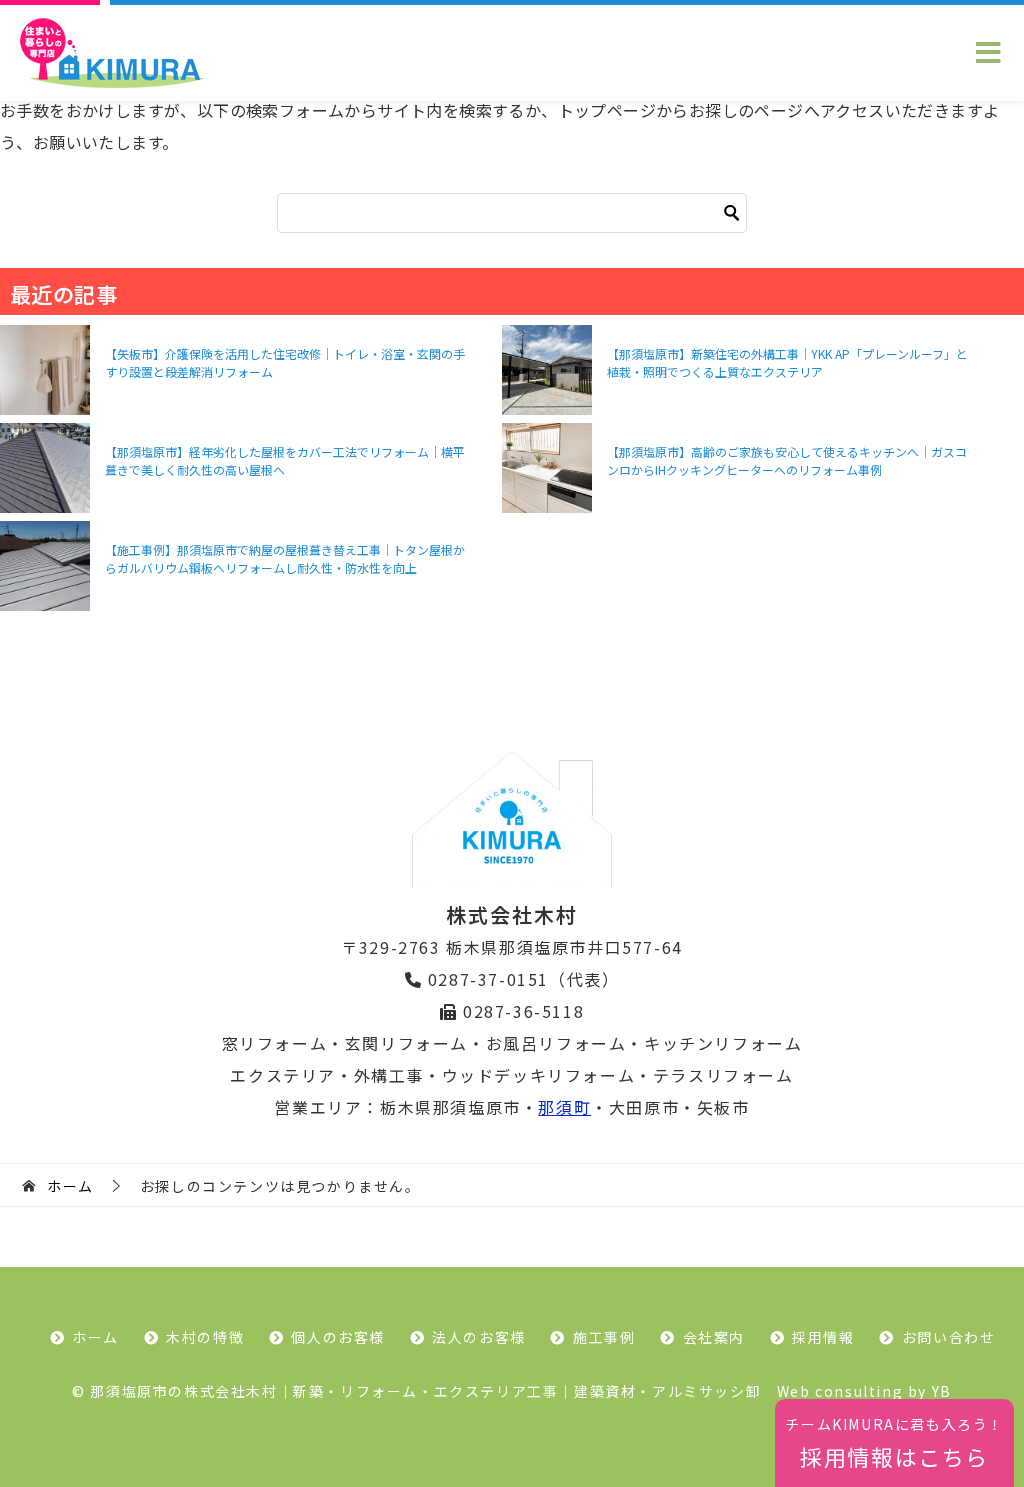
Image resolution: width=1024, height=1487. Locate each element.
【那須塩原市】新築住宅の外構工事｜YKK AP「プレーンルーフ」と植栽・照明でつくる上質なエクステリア (787, 362)
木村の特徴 (205, 1337)
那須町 (564, 1107)
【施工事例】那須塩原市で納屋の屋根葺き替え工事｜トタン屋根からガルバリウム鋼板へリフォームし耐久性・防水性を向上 (285, 558)
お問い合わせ (949, 1337)
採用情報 (823, 1337)
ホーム (95, 1337)
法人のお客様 (479, 1337)
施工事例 (604, 1337)
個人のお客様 (338, 1337)
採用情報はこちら (894, 1443)
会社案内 (714, 1337)
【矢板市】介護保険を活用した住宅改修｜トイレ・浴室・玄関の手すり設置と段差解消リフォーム (285, 362)
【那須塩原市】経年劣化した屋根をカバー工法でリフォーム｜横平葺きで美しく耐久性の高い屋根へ (285, 460)
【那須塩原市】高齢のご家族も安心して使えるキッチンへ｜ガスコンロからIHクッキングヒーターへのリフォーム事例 (787, 460)
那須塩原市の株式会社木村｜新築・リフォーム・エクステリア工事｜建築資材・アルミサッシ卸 (425, 1391)
